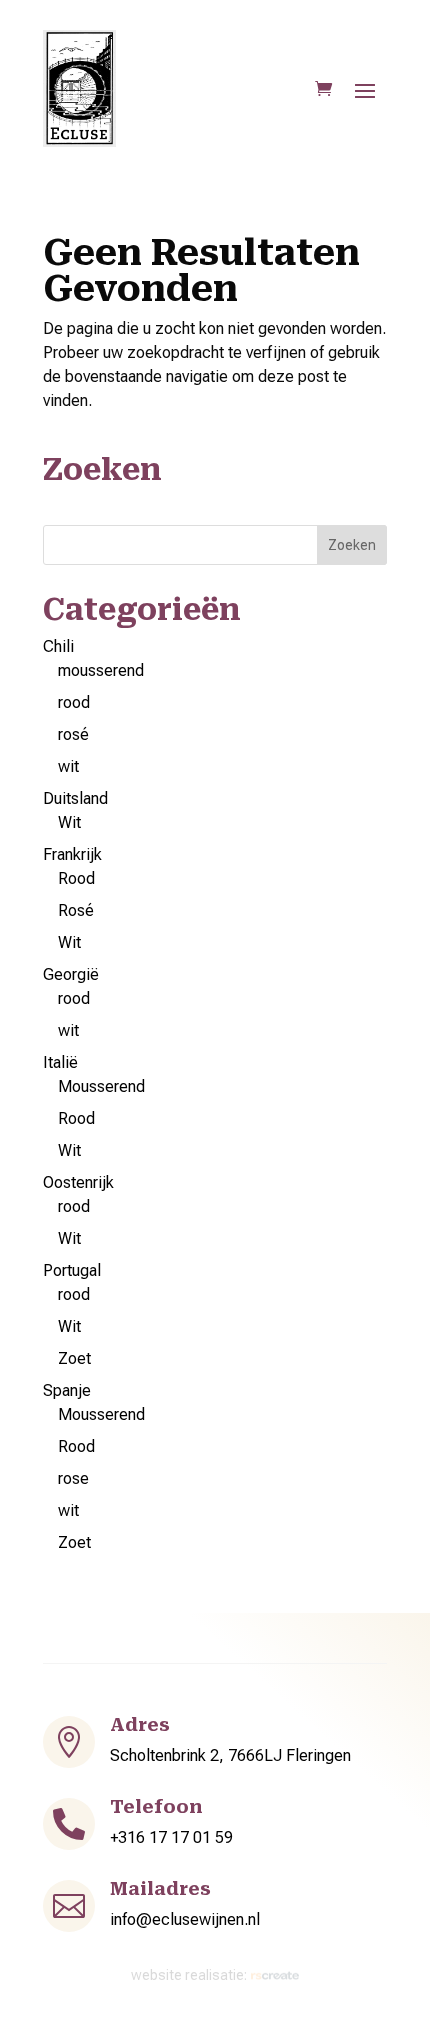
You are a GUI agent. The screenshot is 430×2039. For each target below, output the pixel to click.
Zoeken (352, 545)
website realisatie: (190, 1975)
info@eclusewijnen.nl (185, 1919)
